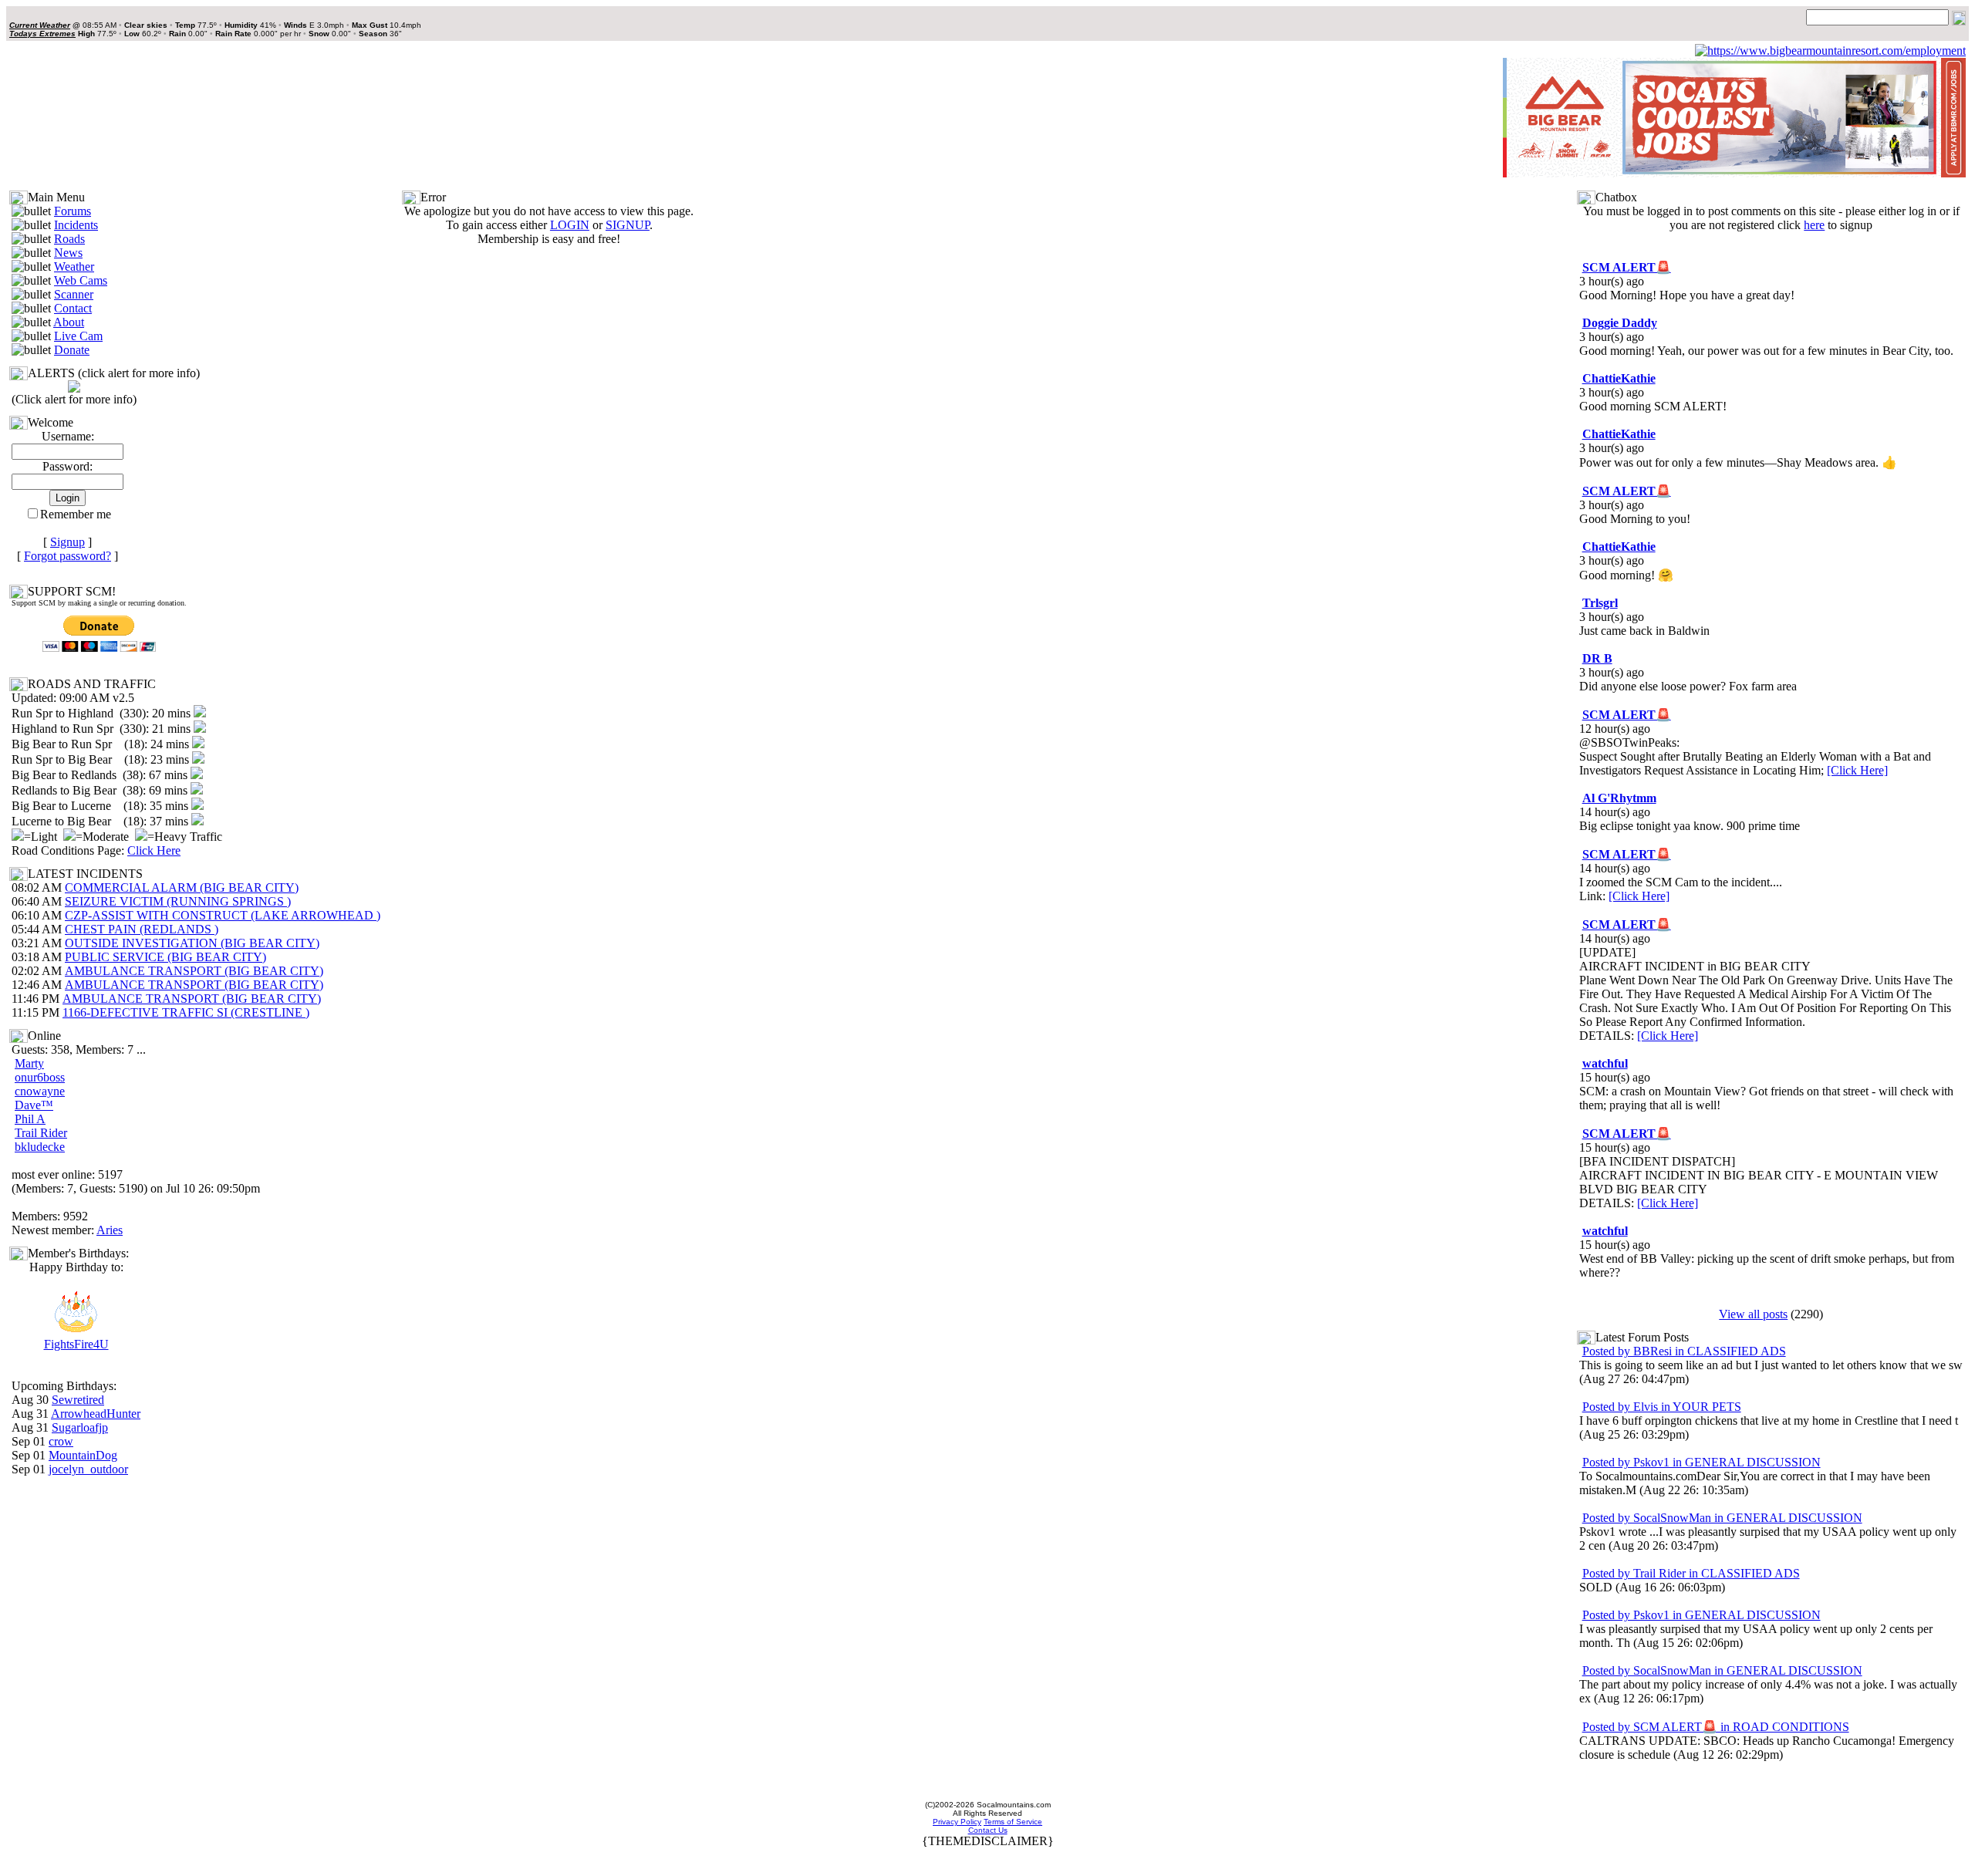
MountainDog (83, 1455)
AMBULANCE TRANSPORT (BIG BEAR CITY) (194, 971)
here (1814, 225)
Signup (68, 542)
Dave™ (34, 1105)
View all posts (1753, 1314)
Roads (69, 239)
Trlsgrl (1600, 603)
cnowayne (40, 1091)
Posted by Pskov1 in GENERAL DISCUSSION (1702, 1462)
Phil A (30, 1119)
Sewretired (78, 1400)
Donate (72, 350)
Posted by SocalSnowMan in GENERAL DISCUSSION (1722, 1518)
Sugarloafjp (80, 1427)
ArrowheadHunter (96, 1414)
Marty (29, 1063)
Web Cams (81, 280)
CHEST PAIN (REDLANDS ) (142, 929)
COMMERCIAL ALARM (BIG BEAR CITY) (182, 887)
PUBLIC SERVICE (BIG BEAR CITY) (165, 957)
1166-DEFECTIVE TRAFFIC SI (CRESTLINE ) (186, 1012)
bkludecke (40, 1147)
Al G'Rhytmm (1619, 798)
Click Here (154, 850)
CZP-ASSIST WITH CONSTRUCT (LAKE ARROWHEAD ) (223, 915)
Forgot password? (68, 556)
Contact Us (988, 1830)
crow (61, 1441)
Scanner (74, 294)
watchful (1605, 1063)
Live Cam (78, 336)
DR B (1597, 658)
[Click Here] (1857, 770)
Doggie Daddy (1620, 323)
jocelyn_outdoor (88, 1469)
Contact (73, 308)
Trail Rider (41, 1133)
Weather (74, 267)
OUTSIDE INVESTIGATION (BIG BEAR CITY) (192, 943)
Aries (110, 1230)
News (68, 253)
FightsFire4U (76, 1344)
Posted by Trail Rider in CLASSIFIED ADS (1691, 1573)
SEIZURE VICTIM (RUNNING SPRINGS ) (178, 901)
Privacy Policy (957, 1822)
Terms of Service (1013, 1822)
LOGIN (570, 225)
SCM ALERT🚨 (1627, 267)
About (69, 322)
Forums (73, 211)
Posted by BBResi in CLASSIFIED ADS (1684, 1351)
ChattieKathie (1619, 378)
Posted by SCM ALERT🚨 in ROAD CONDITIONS (1716, 1727)
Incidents (76, 225)
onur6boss (40, 1077)
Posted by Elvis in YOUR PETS (1662, 1407)
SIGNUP (628, 225)
